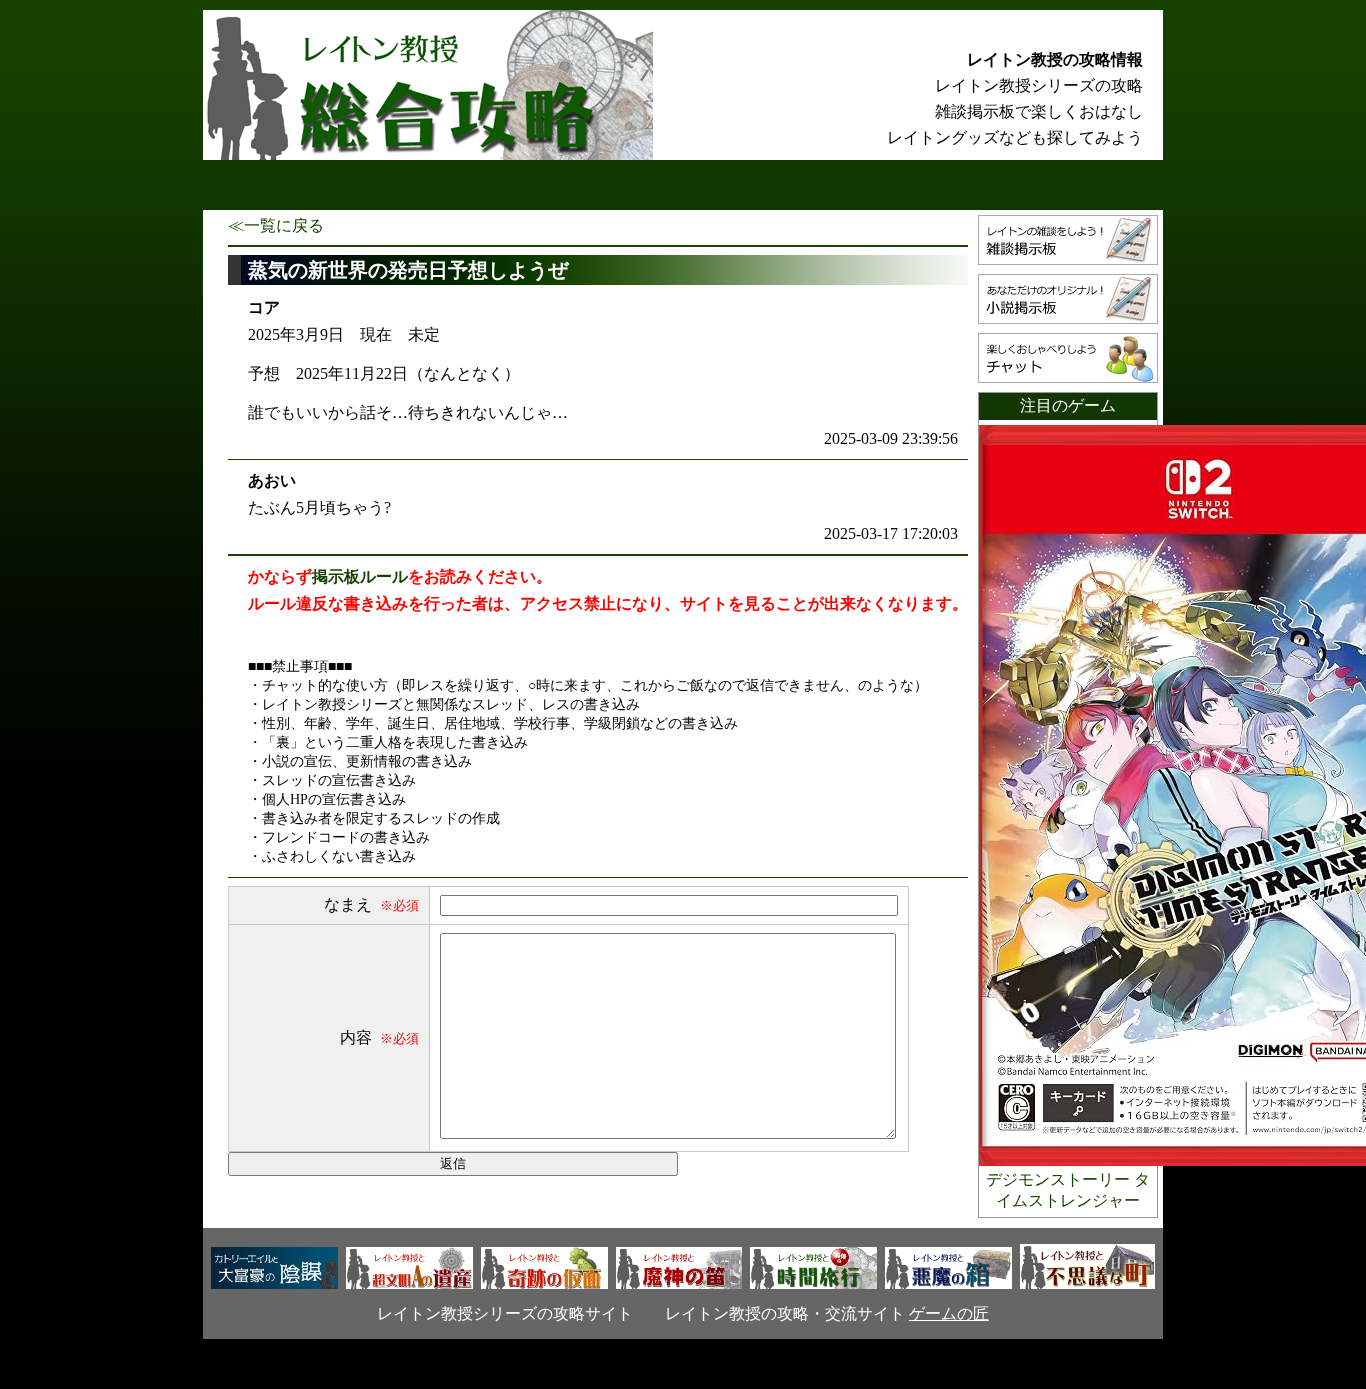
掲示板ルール (360, 576)
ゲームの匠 (949, 1313)
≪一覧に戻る (276, 225)
